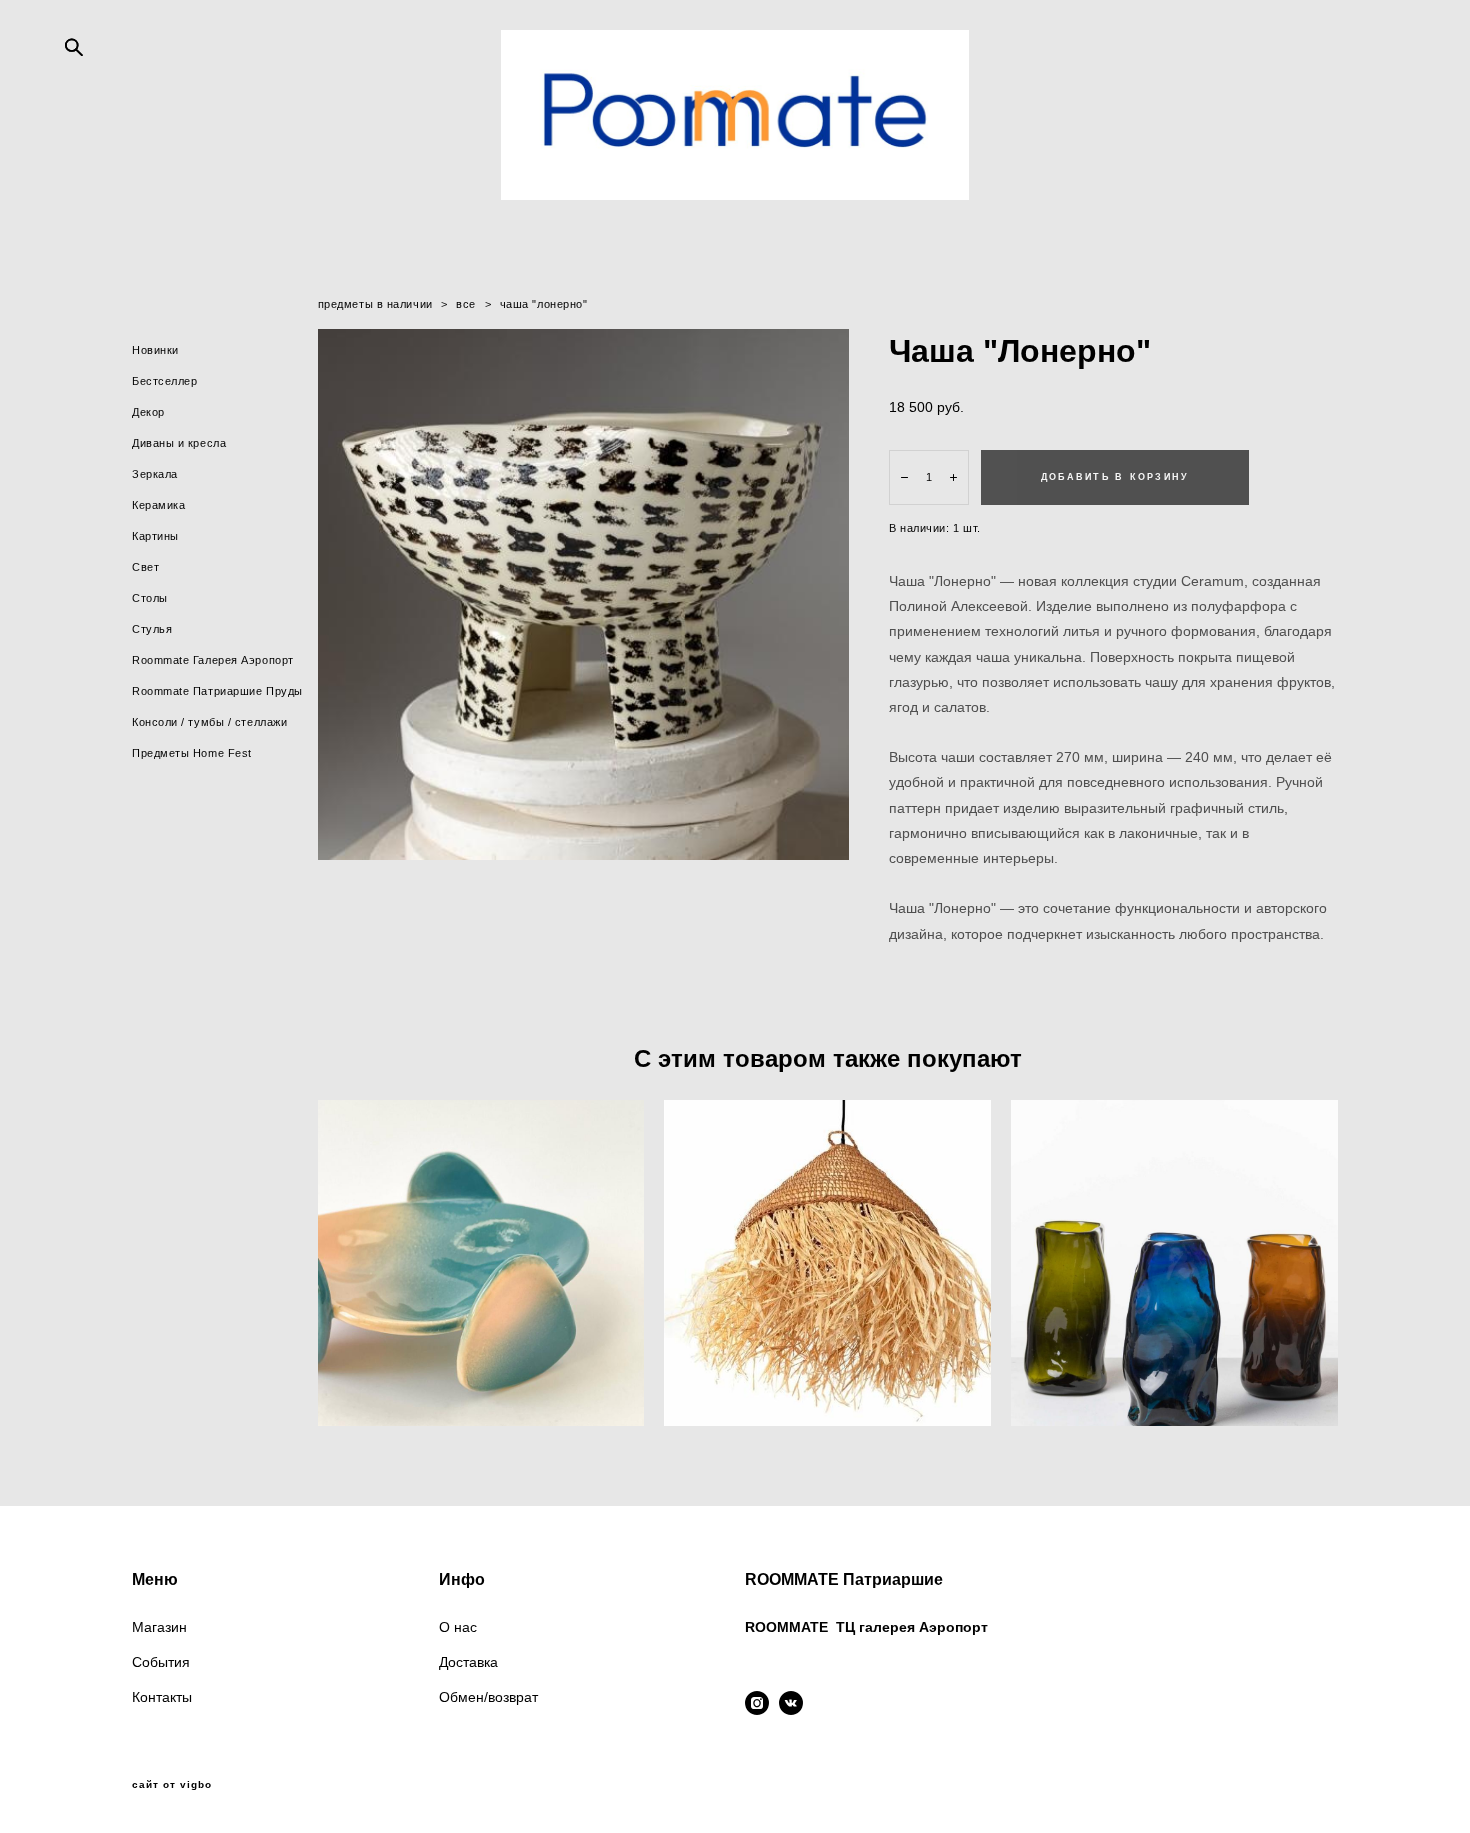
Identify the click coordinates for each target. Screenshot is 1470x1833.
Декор (148, 412)
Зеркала (155, 474)
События (161, 1662)
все (466, 304)
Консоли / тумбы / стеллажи (209, 722)
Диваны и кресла (179, 443)
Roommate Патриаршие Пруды (217, 691)
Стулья (152, 629)
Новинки (155, 350)
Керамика (158, 505)
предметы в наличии (375, 304)
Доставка (468, 1662)
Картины (155, 536)
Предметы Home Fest (192, 753)
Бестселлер (165, 381)
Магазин (159, 1627)
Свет (145, 567)
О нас (458, 1627)
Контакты (162, 1697)
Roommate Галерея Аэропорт (213, 660)
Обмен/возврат (488, 1697)
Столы (150, 598)
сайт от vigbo (172, 1785)
